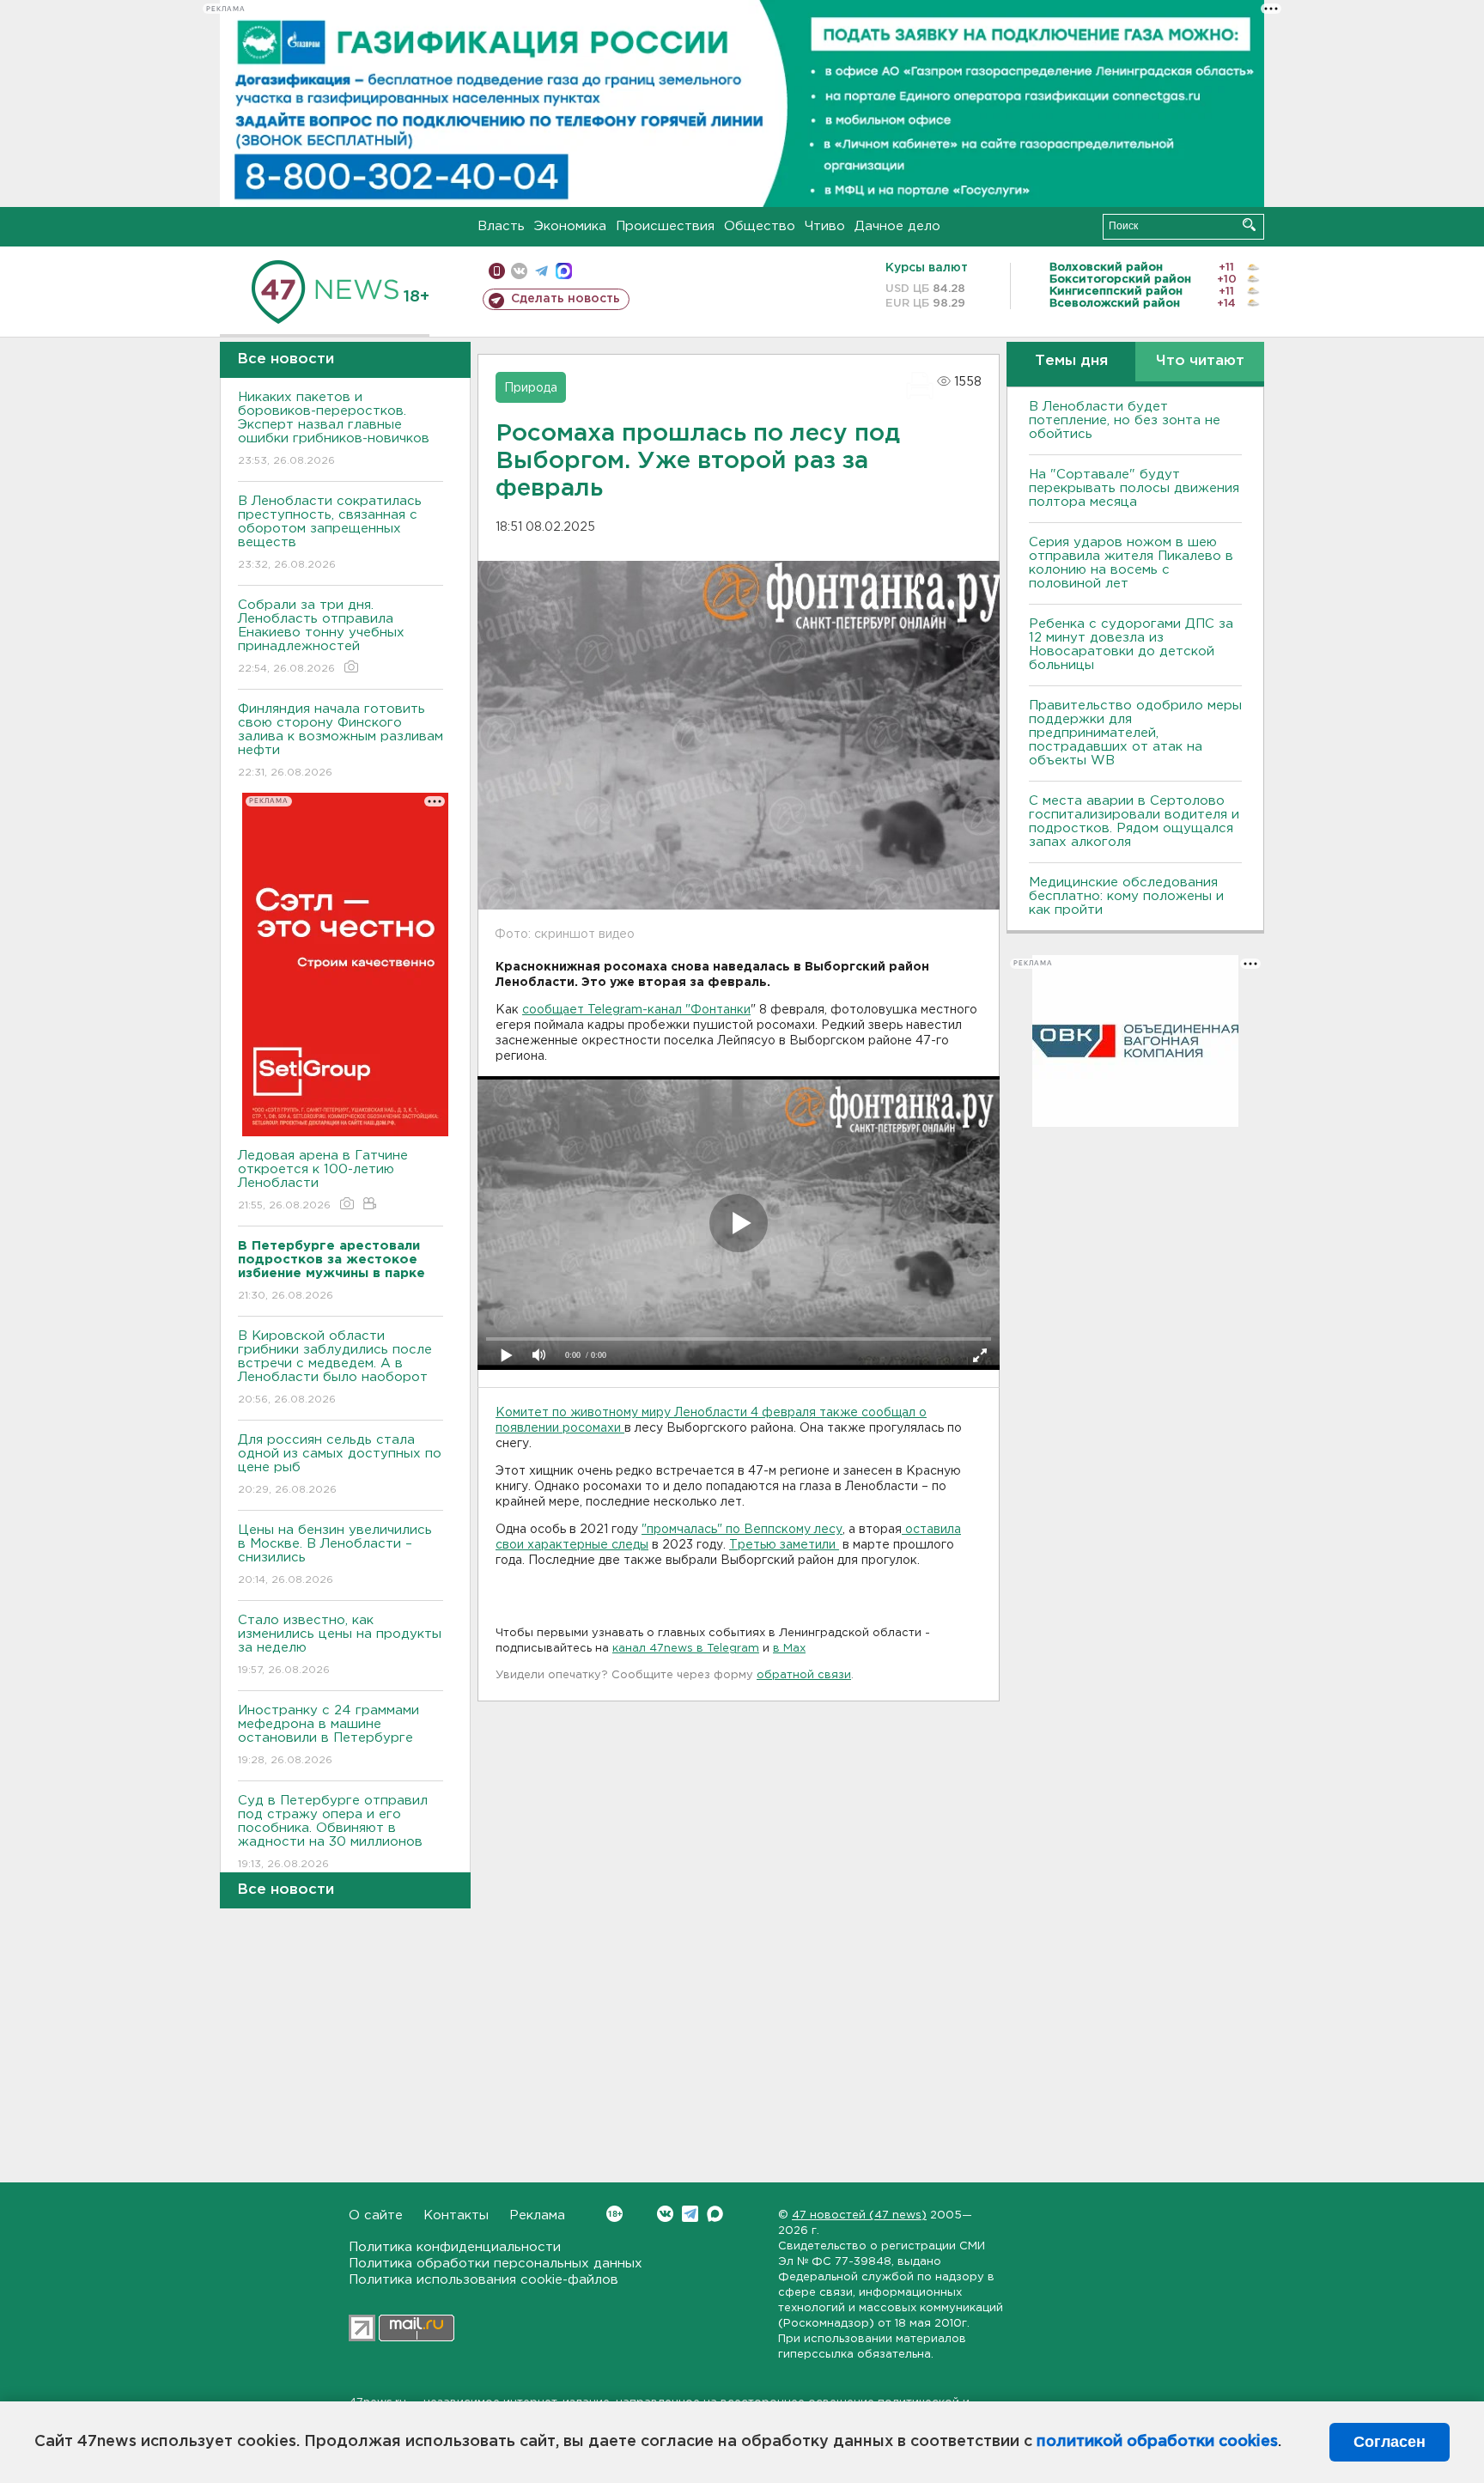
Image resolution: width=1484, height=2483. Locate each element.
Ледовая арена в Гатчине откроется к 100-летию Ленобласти (323, 1180)
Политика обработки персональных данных (496, 2264)
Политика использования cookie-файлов (484, 2280)
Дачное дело (897, 226)
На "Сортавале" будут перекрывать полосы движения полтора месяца (1134, 488)
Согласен (1390, 2442)
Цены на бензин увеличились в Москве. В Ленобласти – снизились (335, 1555)
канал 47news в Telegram (686, 1649)
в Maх (789, 1649)
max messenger (564, 271)
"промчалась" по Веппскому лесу (742, 1530)
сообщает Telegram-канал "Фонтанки (636, 1010)
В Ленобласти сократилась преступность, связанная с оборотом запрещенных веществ (330, 533)
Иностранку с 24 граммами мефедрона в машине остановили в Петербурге (328, 1735)
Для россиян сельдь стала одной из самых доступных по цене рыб (340, 1464)
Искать (1249, 225)
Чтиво (825, 226)
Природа (531, 388)
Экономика (570, 226)
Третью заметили (784, 1545)
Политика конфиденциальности (455, 2247)
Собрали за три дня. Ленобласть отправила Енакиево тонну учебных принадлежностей (321, 636)
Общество (760, 226)
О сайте (376, 2215)
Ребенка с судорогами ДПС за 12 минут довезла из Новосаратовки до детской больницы (1131, 645)
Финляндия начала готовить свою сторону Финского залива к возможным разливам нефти (341, 740)
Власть (501, 226)
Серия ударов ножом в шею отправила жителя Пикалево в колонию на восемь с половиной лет (1131, 563)
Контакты (456, 2215)
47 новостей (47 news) (859, 2215)
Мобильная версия (497, 271)
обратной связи (804, 1675)
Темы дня (1071, 361)
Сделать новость (566, 299)
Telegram (690, 2214)
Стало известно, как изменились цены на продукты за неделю (340, 1645)
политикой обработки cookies (1157, 2442)
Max (715, 2214)
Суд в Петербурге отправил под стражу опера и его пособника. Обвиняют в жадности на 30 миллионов (333, 1832)
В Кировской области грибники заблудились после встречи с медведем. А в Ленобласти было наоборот (335, 1367)
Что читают (1200, 361)
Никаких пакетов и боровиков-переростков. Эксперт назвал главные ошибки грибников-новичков (334, 429)
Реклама (537, 2215)
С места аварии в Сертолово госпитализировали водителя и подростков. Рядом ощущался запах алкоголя (1134, 822)
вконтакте (519, 271)
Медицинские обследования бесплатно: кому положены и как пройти (1126, 896)
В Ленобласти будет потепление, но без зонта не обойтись (1125, 420)
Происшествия (665, 226)
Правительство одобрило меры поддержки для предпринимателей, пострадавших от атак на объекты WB (1135, 733)
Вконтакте (665, 2214)
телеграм (541, 271)
